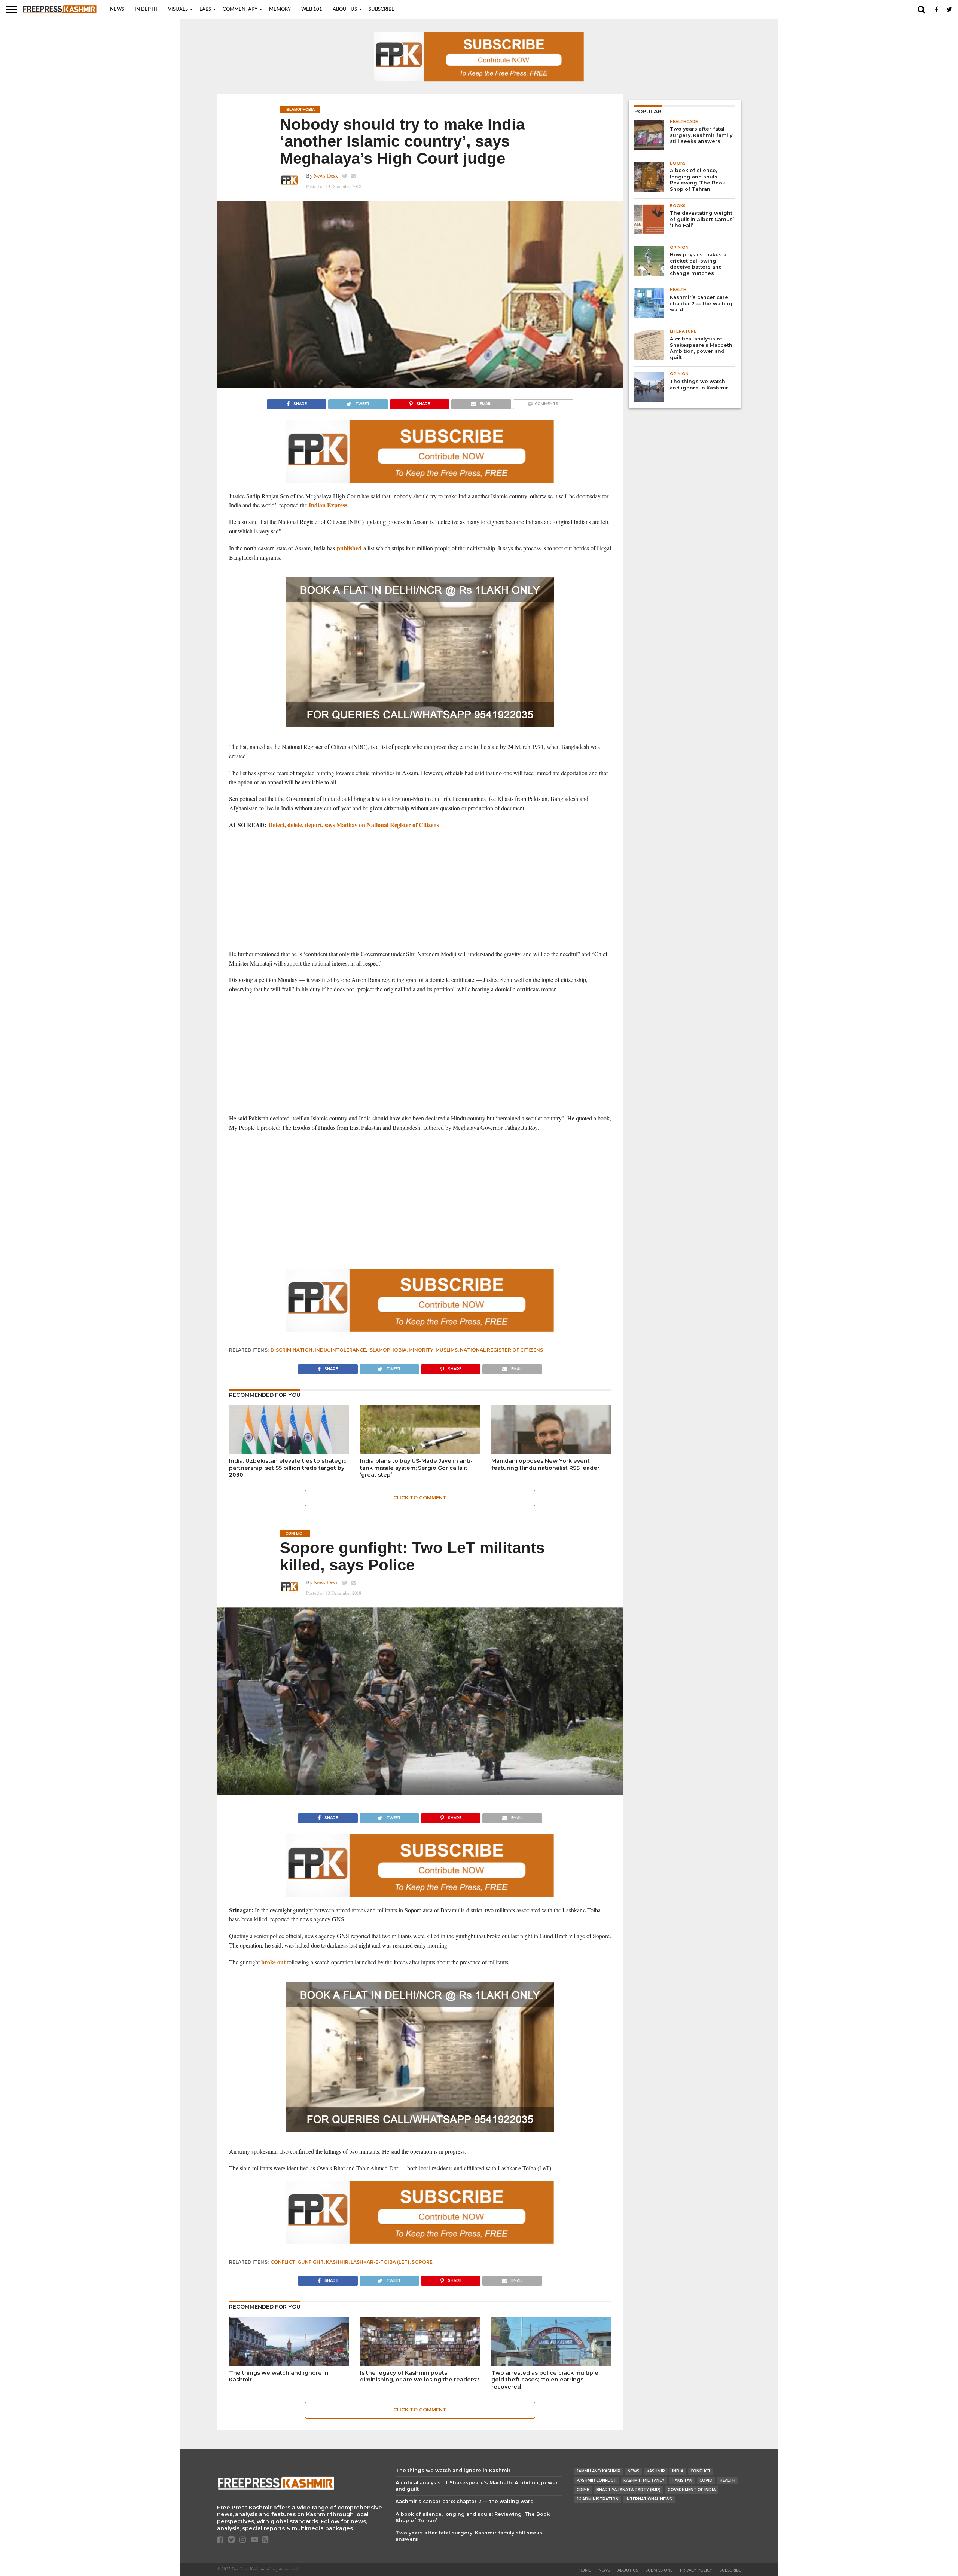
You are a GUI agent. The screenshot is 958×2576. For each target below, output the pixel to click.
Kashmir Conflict (597, 2480)
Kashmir (337, 2262)
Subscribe (382, 10)
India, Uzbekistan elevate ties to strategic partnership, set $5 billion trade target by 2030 (288, 1468)
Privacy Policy (696, 2570)
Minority (421, 1350)
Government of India (692, 2490)
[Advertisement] (420, 890)
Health (727, 2480)
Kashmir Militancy (644, 2480)
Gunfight (311, 2262)
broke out (273, 1962)
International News (649, 2499)
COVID (706, 2480)
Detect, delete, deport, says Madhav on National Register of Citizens (354, 825)
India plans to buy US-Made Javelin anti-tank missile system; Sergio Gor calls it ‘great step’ (416, 1468)
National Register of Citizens (501, 1350)
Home (585, 2570)
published (349, 548)
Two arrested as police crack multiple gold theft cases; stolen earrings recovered (545, 2380)
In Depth (146, 10)
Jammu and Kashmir (599, 2471)
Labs (205, 10)
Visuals (178, 10)
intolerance (348, 1350)
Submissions (659, 2570)
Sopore (422, 2262)
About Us (345, 10)
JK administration (598, 2499)
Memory (280, 10)
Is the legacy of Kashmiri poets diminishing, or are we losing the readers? (420, 2376)
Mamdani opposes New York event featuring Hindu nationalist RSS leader (545, 1464)
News (117, 10)
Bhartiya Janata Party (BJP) (628, 2490)
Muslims (447, 1350)
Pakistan (682, 2480)
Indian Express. (329, 505)
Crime (583, 2490)
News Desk (326, 176)
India (322, 1350)
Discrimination (292, 1350)
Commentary (240, 10)
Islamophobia (387, 1350)
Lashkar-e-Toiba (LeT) (380, 2262)
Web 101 (312, 10)
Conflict (283, 2262)
